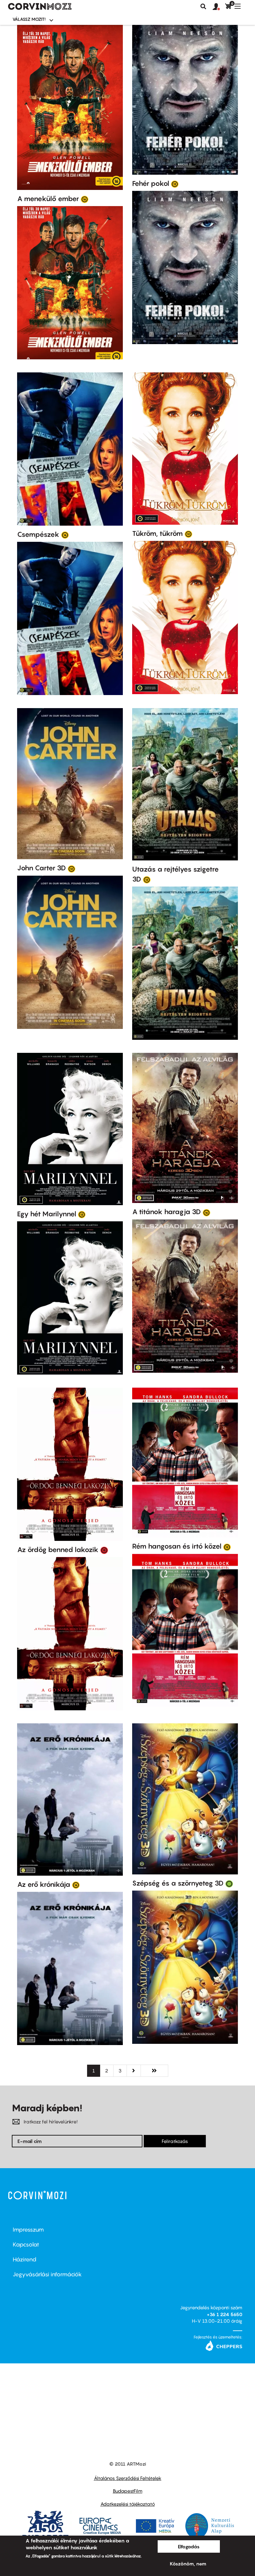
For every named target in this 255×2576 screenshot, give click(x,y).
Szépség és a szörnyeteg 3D (178, 1883)
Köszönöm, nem (188, 2564)
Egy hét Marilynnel (47, 1214)
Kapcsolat (26, 2244)
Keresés (203, 7)
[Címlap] (40, 7)
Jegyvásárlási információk (47, 2274)
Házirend (25, 2259)
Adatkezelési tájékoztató (128, 2504)
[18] (104, 1550)
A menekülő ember (48, 199)
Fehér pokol (151, 183)
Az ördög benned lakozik (58, 1550)
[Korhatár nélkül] (229, 1883)
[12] (175, 184)
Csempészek (38, 534)
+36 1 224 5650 (225, 2314)
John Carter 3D (42, 868)
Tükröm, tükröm (158, 533)
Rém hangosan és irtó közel (177, 1546)
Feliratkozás (175, 2141)
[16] (85, 199)
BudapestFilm (128, 2491)
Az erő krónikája (44, 1884)
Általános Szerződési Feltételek (128, 2478)
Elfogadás (189, 2546)
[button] (219, 7)
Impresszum (28, 2230)
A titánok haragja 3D (167, 1212)
